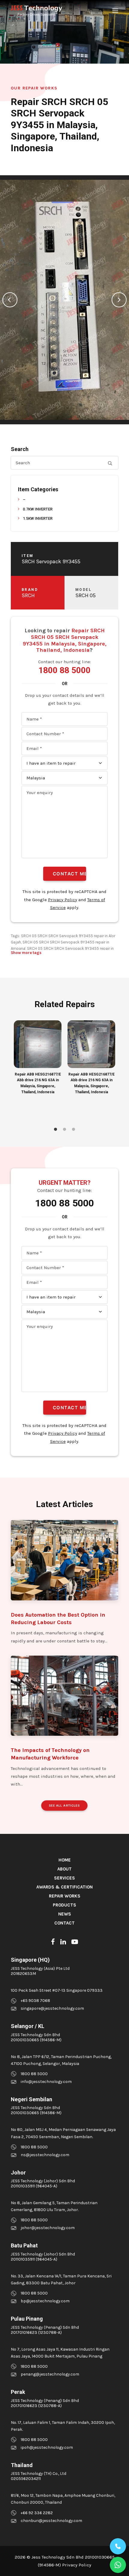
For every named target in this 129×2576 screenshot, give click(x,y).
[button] (115, 11)
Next (119, 300)
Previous (10, 300)
